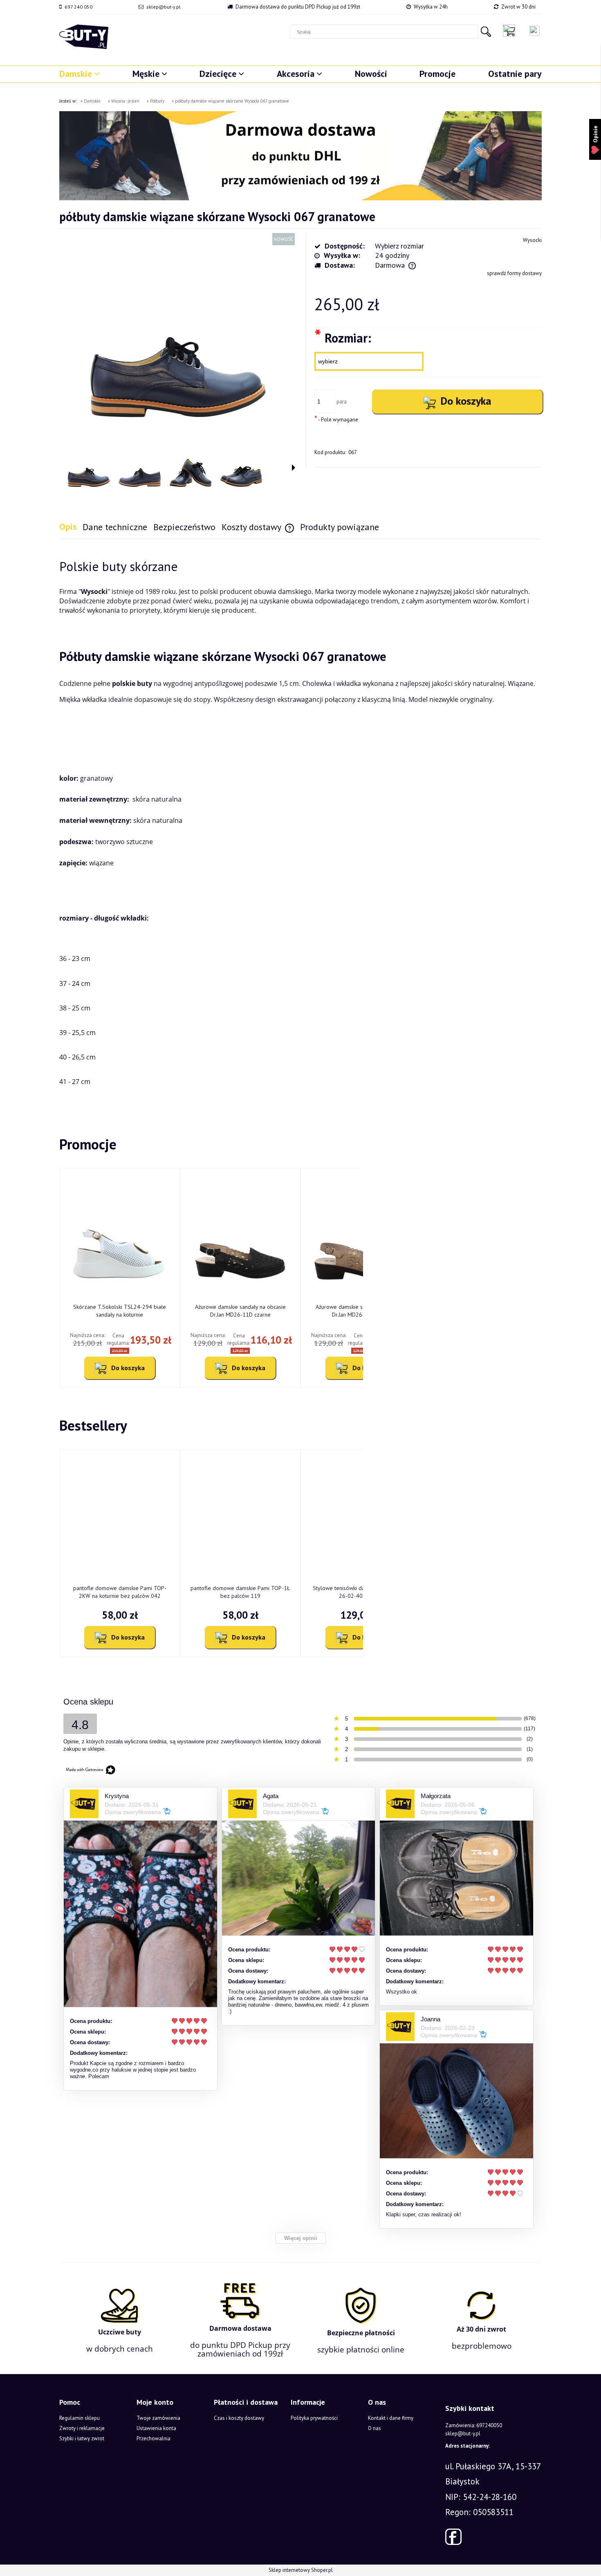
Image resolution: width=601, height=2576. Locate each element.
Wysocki (532, 240)
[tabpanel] (300, 824)
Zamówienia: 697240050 (474, 2425)
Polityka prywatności (314, 2418)
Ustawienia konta (156, 2428)
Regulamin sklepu (80, 2418)
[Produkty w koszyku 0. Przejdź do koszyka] (511, 31)
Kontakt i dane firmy (391, 2418)
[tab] (71, 527)
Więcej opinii (301, 2238)
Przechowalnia (154, 2438)
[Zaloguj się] (535, 31)
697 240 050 (78, 7)
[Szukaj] (486, 32)
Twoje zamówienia (158, 2418)
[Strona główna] (84, 37)
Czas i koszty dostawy (239, 2418)
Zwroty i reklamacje (82, 2428)
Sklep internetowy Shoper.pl (301, 2570)
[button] (294, 468)
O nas (375, 2428)
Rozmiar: (343, 337)
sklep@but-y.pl (164, 7)
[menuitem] (80, 74)
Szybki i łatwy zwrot (82, 2438)
